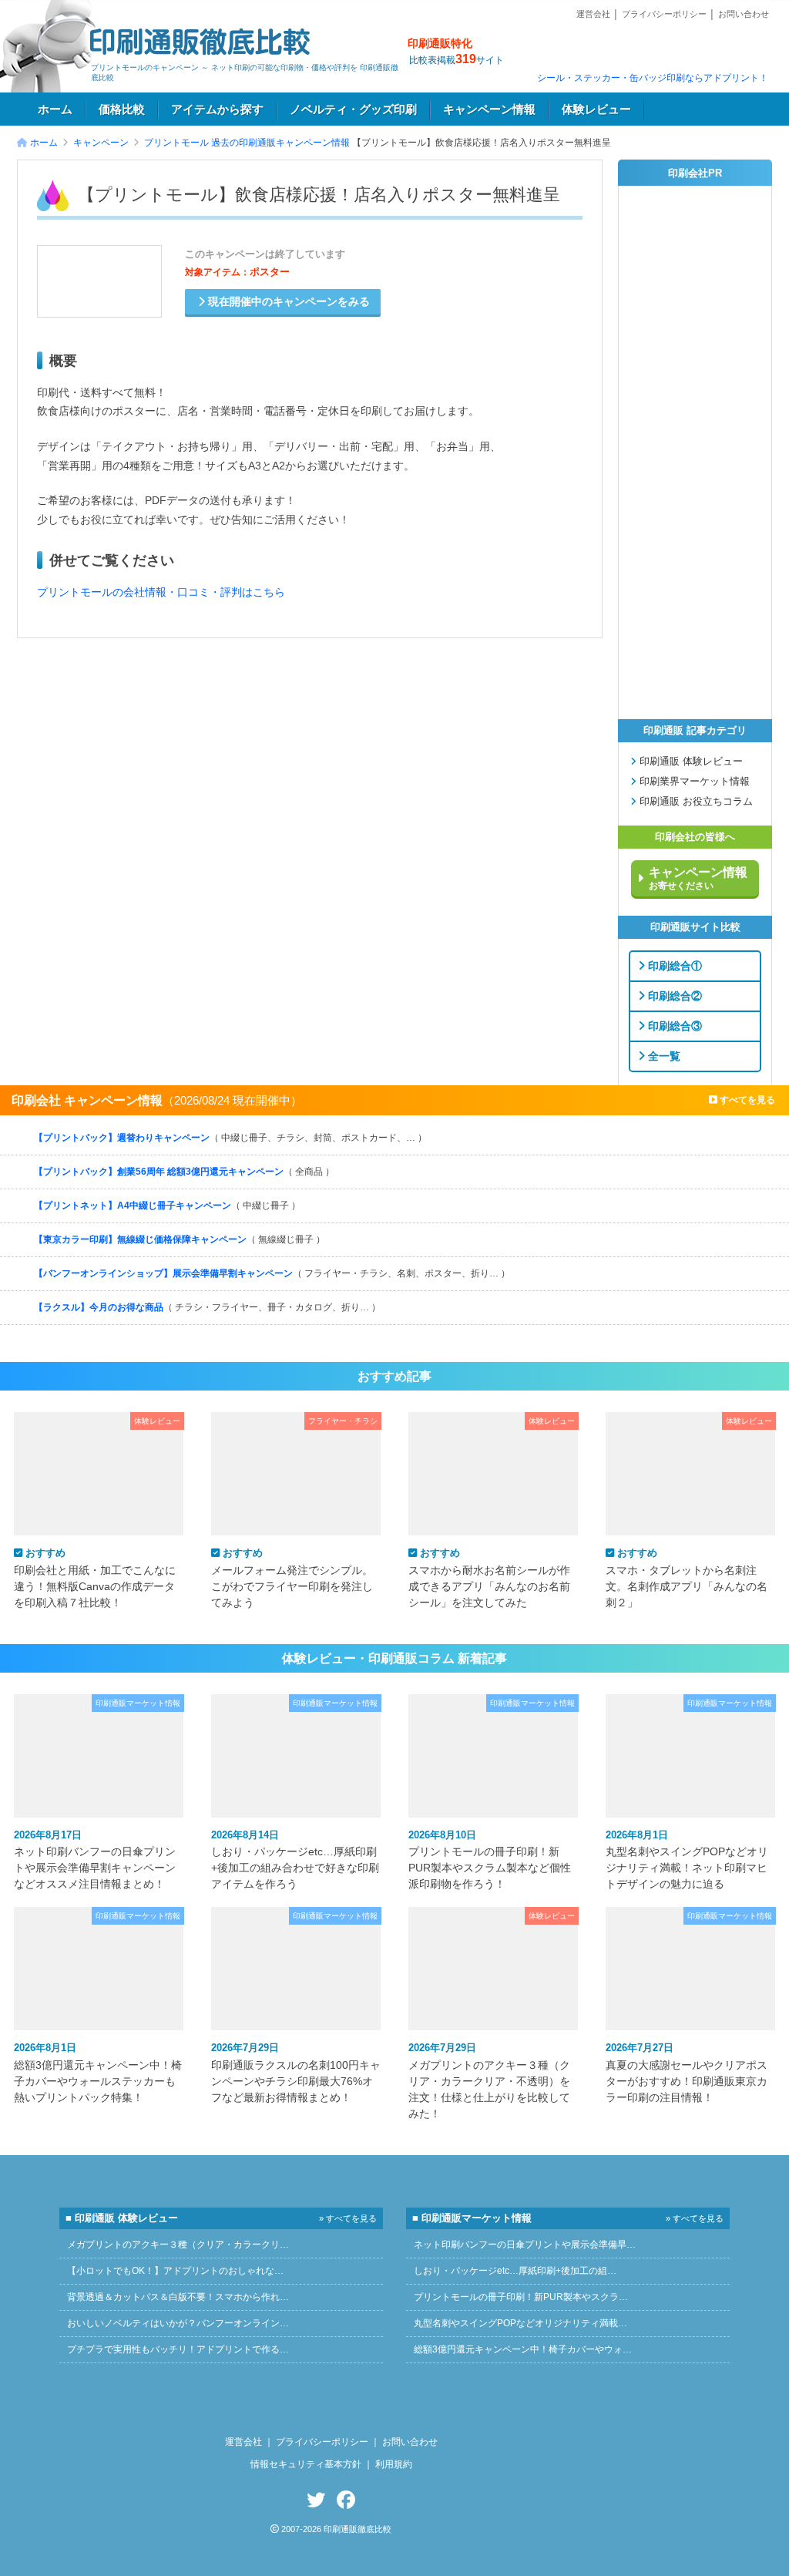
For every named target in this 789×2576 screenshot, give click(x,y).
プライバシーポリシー (664, 14)
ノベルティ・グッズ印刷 (353, 109)
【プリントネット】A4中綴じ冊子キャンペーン (167, 1206)
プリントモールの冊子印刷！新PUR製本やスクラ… (521, 2297)
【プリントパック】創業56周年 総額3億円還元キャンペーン (184, 1172)
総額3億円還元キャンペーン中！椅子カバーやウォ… (523, 2349)
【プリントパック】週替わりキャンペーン (230, 1138)
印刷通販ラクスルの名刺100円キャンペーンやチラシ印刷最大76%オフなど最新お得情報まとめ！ (296, 2072)
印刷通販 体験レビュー (690, 762)
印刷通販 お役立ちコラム (695, 802)
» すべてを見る (348, 2218)
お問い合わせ (744, 14)
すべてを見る (746, 1100)
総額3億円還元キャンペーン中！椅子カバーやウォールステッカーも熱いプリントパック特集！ (98, 2072)
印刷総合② (673, 995)
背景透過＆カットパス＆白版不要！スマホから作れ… (178, 2297)
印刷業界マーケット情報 (693, 782)
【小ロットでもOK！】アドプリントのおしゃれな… (175, 2271)
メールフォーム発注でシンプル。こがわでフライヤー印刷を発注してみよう (292, 1577)
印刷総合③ (673, 1025)
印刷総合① (673, 965)
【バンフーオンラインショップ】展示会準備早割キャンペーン (272, 1273)
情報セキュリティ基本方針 (306, 2464)
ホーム (55, 109)
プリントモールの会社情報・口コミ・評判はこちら (161, 592)
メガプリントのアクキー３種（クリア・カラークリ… (178, 2245)
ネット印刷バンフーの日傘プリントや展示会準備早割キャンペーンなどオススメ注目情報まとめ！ (95, 1860)
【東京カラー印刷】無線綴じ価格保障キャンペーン (180, 1239)
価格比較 (122, 109)
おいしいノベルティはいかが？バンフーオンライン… (178, 2323)
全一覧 (663, 1055)
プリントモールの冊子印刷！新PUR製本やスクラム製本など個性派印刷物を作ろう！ (490, 1860)
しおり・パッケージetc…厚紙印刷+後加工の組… (515, 2271)
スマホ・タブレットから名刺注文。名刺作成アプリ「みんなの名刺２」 (687, 1577)
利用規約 (394, 2464)
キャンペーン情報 (489, 109)
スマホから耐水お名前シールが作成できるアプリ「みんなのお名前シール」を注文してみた (489, 1577)
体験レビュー (596, 109)
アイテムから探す (217, 109)
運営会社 (593, 14)
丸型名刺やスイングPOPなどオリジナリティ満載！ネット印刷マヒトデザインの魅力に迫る (687, 1860)
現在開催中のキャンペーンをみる (287, 302)
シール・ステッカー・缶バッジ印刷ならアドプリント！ (653, 78)
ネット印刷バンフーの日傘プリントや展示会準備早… (525, 2245)
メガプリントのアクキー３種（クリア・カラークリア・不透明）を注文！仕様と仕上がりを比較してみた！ (489, 2080)
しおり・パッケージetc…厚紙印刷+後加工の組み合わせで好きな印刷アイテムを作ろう (295, 1860)
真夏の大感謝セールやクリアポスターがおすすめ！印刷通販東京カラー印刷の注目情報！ (687, 2072)
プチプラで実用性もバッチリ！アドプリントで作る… (178, 2349)
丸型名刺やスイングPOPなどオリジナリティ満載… (520, 2323)
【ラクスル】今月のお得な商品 (207, 1307)
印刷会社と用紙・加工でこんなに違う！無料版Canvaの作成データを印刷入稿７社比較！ (95, 1577)
